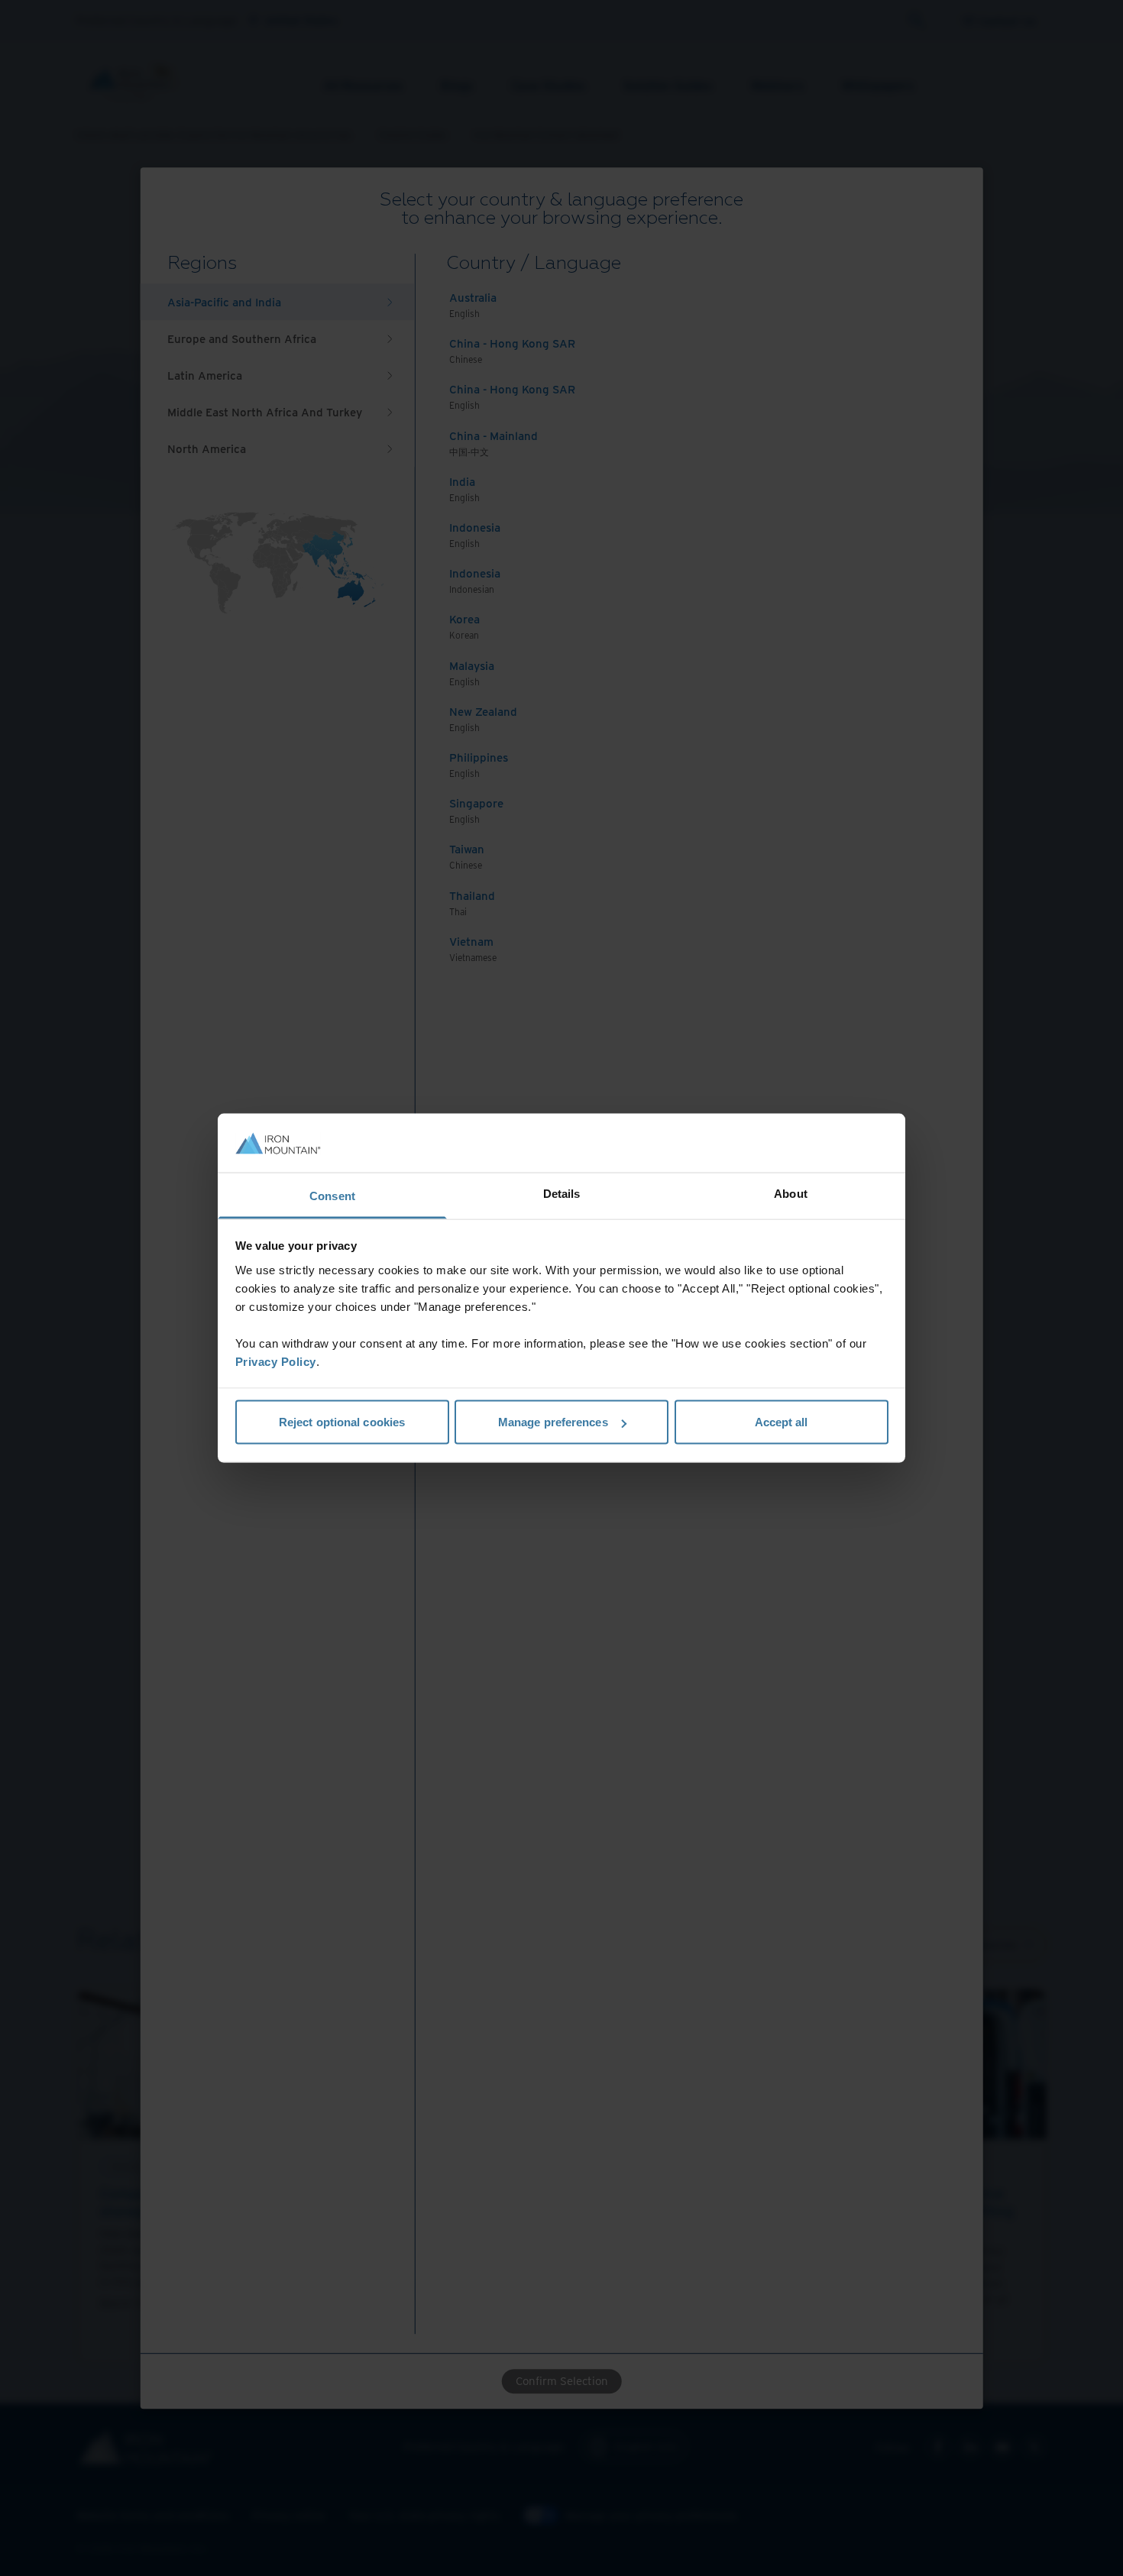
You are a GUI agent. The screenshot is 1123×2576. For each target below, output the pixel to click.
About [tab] (791, 1193)
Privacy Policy (276, 1361)
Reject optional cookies (342, 1422)
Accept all (782, 1422)
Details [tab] (562, 1193)
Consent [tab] (332, 1195)
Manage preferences (553, 1422)
